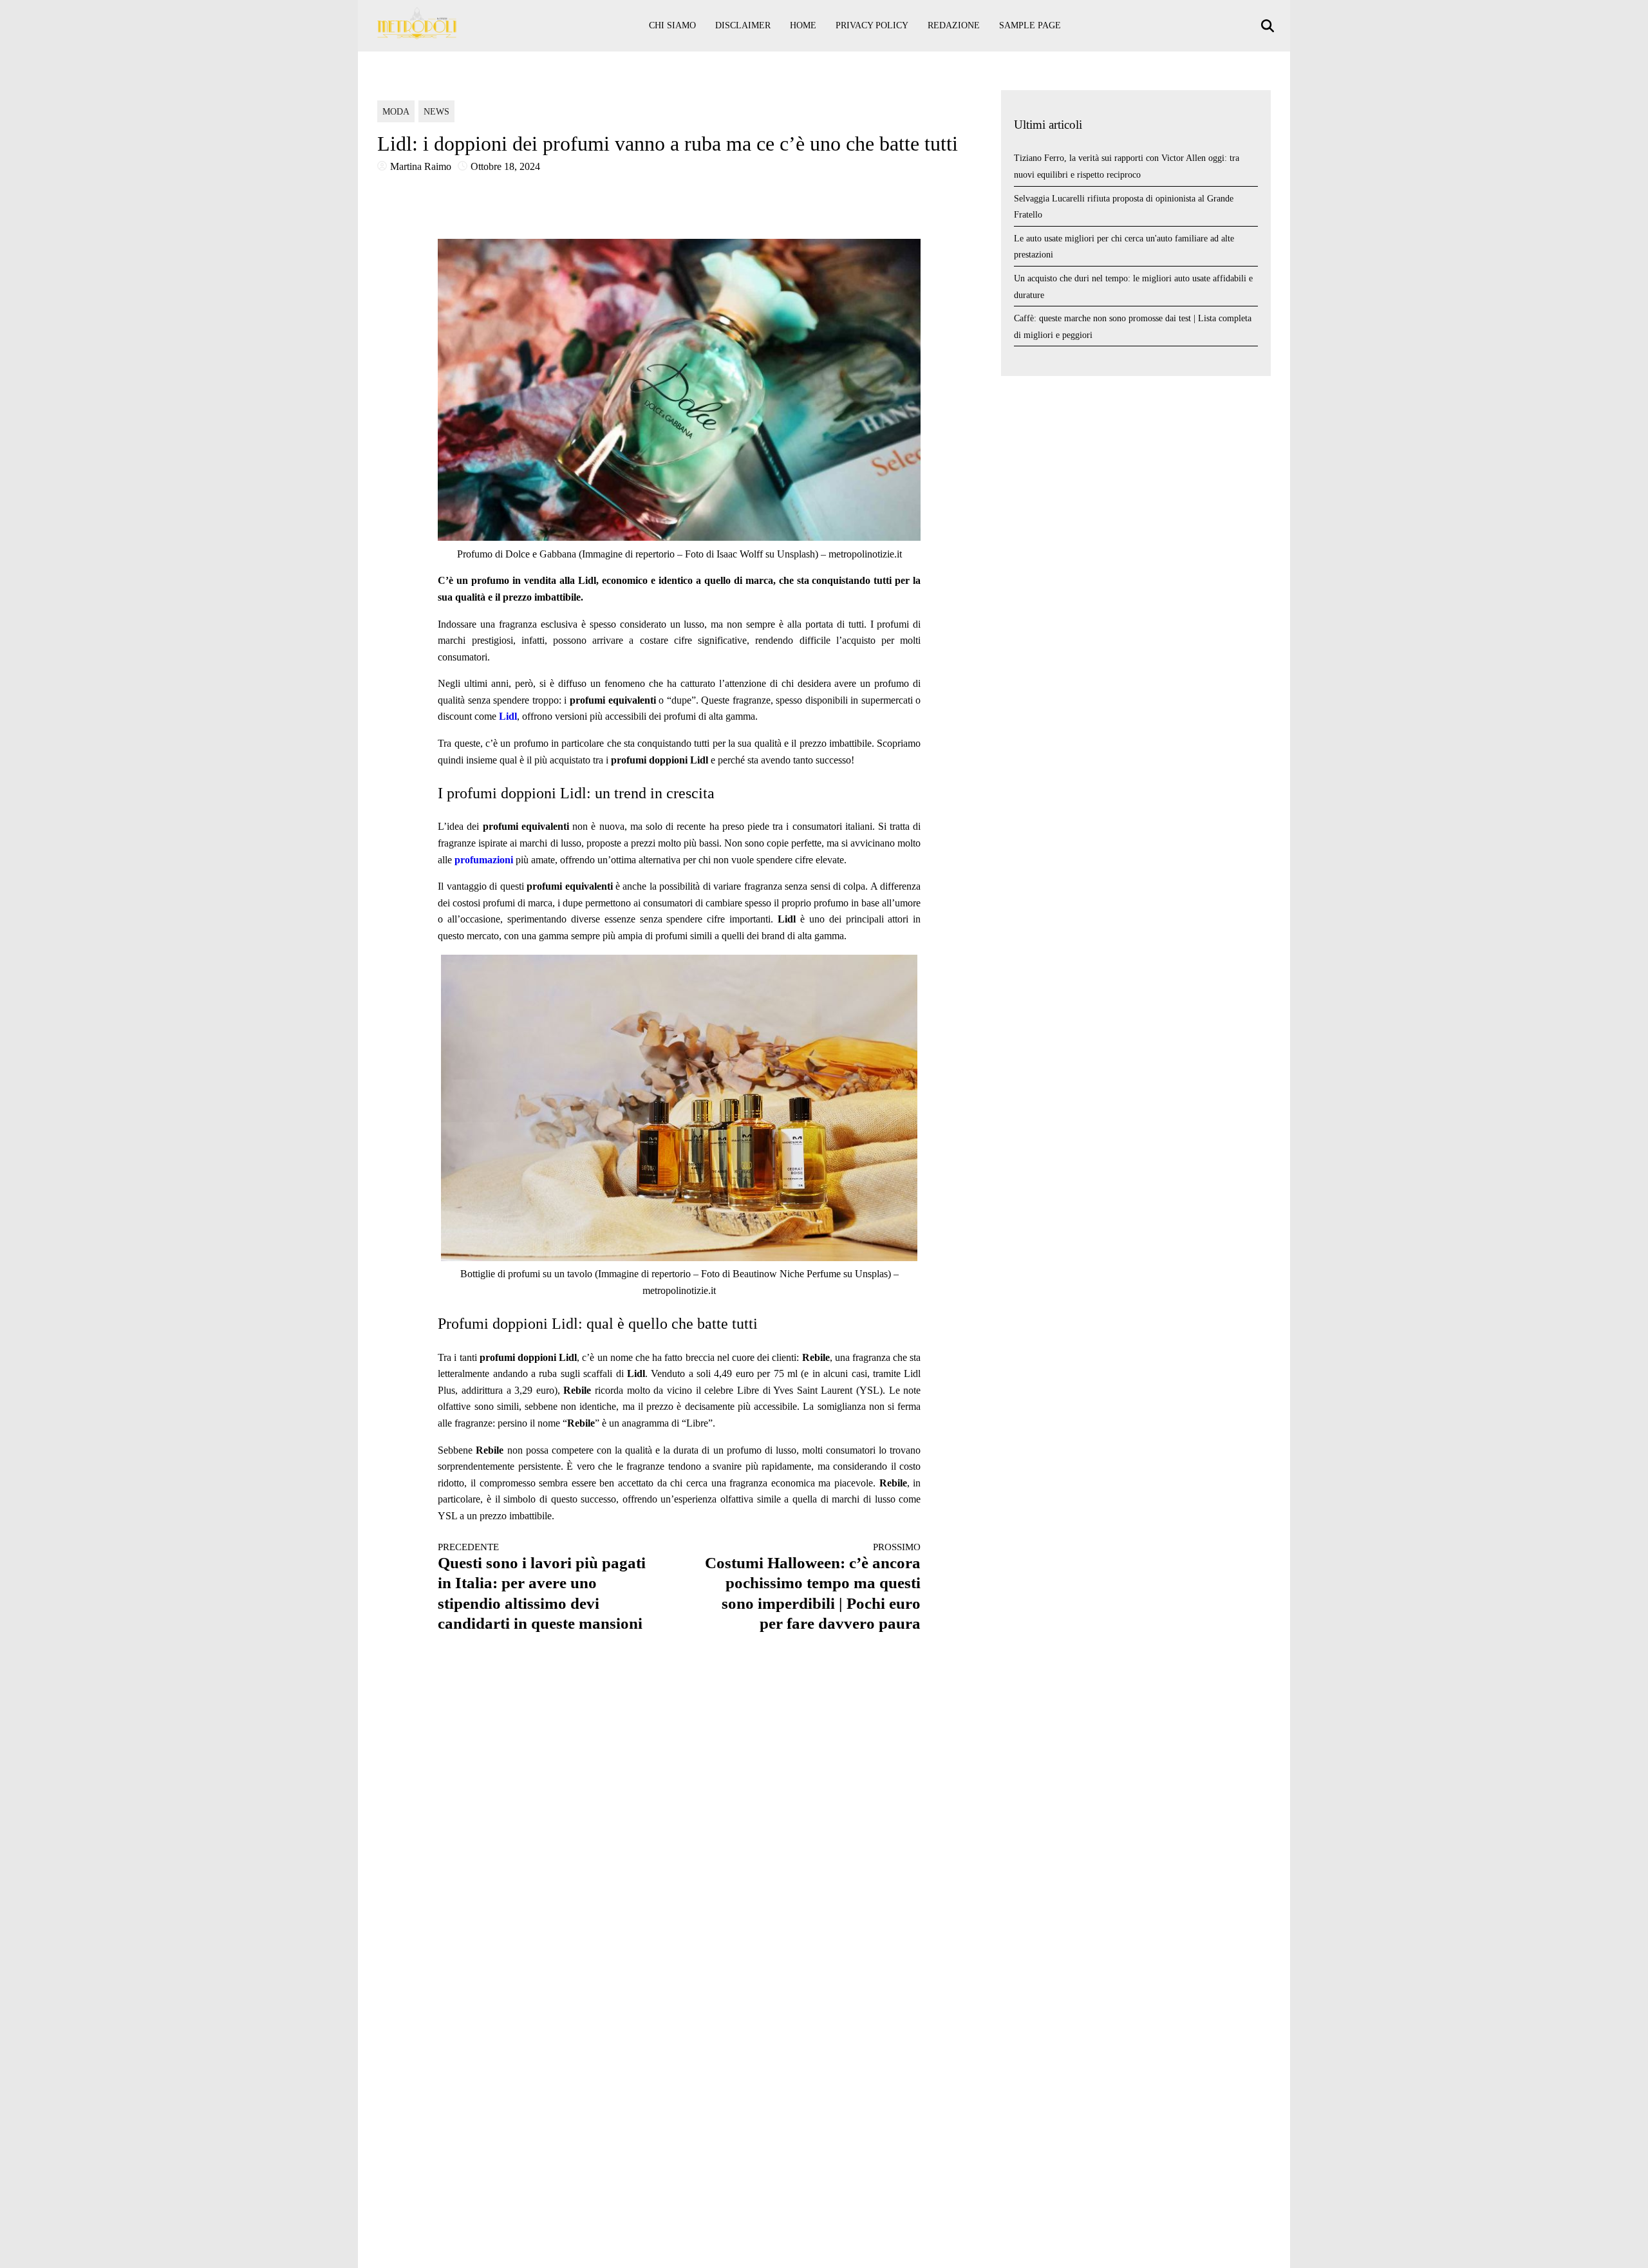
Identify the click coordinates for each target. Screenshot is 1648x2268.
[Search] (1269, 26)
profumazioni (484, 860)
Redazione (954, 25)
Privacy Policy (872, 25)
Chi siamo (672, 25)
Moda (396, 112)
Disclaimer (743, 25)
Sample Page (1030, 25)
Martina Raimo (421, 166)
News (436, 112)
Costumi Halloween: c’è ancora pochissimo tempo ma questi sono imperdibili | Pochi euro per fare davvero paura (813, 1587)
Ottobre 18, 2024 (505, 166)
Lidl (508, 716)
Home (803, 25)
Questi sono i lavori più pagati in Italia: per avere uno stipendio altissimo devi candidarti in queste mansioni (542, 1587)
